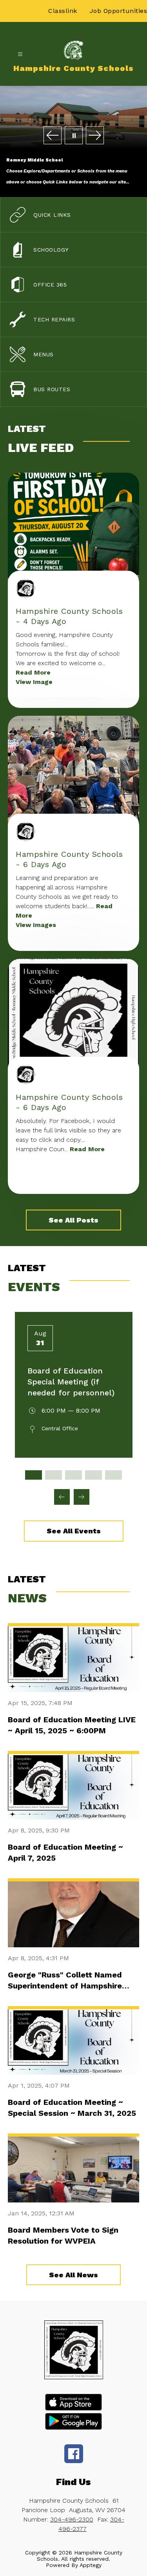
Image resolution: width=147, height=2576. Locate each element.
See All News (73, 2275)
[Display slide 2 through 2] (54, 1475)
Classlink (63, 11)
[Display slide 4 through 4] (93, 1475)
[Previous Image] (53, 136)
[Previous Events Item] (62, 1497)
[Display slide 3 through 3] (73, 1475)
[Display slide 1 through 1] (34, 1475)
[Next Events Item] (82, 1497)
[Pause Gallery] (74, 136)
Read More (33, 672)
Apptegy (91, 2565)
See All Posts (73, 1220)
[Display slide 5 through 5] (113, 1475)
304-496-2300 (72, 2519)
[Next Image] (95, 136)
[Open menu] (20, 54)
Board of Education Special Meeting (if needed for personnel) (71, 1382)
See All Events (74, 1531)
